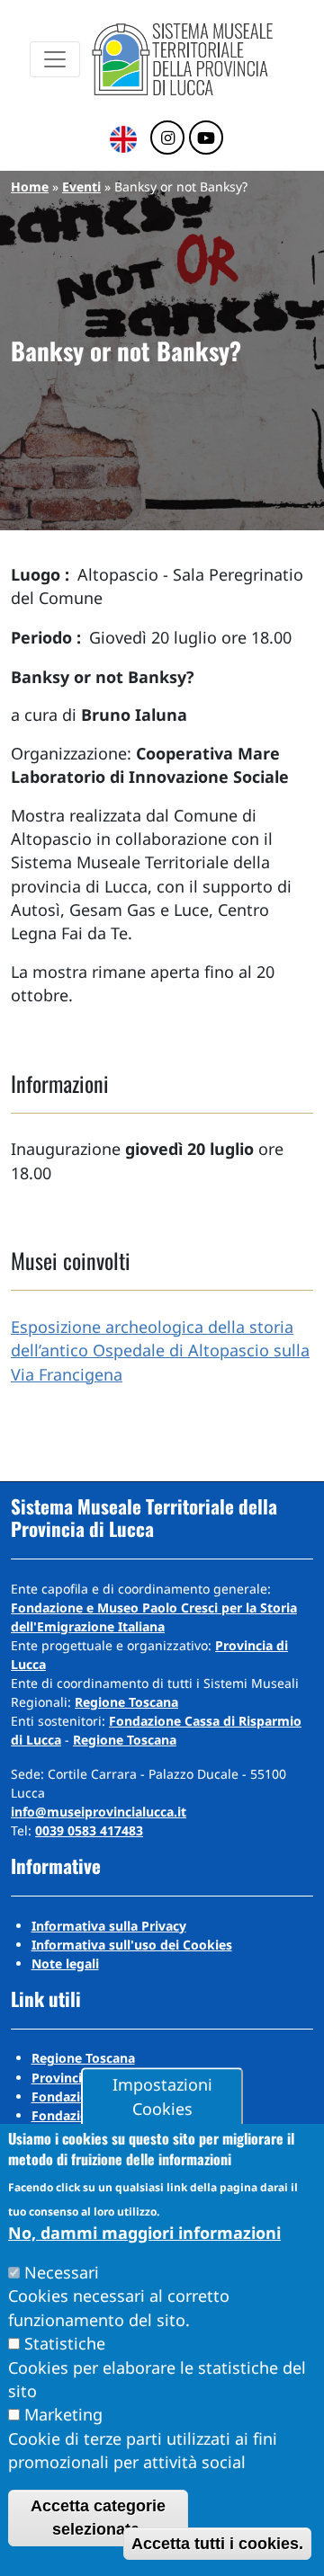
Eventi (81, 187)
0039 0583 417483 (89, 1830)
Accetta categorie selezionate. (98, 2518)
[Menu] (55, 59)
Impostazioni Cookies (162, 2097)
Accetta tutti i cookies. (217, 2544)
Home (30, 187)
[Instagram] (167, 138)
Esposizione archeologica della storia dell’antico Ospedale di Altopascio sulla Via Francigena (160, 1350)
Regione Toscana (126, 1702)
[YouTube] (206, 138)
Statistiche (65, 2343)
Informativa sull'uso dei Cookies (132, 1945)
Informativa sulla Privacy (109, 1926)
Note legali (65, 1963)
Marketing (63, 2414)
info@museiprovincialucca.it (99, 1812)
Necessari (62, 2272)
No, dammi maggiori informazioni (144, 2233)
